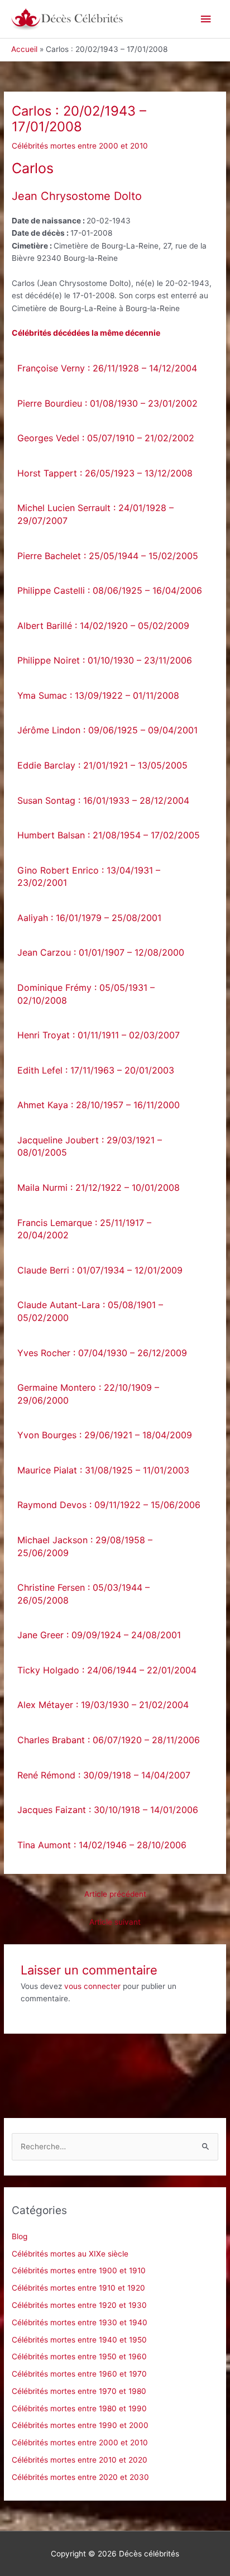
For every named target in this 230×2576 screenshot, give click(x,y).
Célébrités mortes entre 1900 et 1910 (79, 2270)
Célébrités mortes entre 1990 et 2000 (80, 2425)
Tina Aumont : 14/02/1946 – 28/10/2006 (102, 1845)
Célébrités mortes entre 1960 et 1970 (79, 2374)
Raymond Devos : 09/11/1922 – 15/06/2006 (109, 1505)
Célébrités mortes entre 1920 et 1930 (79, 2305)
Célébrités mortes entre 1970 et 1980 (79, 2391)
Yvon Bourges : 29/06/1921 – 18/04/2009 (105, 1435)
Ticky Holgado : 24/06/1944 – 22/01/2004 (107, 1670)
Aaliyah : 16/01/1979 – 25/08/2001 (89, 918)
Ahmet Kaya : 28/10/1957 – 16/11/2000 (99, 1105)
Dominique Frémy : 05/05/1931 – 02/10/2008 (86, 994)
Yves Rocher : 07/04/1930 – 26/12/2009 (102, 1353)
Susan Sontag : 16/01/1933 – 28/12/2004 (103, 800)
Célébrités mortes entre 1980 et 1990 (79, 2408)
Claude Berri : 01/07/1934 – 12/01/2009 (100, 1270)
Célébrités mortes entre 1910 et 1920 (78, 2288)
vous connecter (92, 1986)
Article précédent (115, 1894)
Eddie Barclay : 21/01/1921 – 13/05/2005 (102, 765)
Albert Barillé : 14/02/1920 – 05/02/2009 (103, 626)
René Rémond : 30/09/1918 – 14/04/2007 (104, 1775)
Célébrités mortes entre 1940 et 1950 (79, 2340)
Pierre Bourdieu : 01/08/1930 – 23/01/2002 (107, 403)
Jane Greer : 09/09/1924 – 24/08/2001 (99, 1635)
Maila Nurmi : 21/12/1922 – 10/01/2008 (99, 1187)
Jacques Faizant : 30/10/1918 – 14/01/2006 (108, 1810)
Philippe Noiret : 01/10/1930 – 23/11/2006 (105, 660)
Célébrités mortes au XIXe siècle (70, 2254)
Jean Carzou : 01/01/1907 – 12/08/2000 (101, 952)
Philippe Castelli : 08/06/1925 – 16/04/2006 (110, 590)
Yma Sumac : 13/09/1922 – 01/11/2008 (98, 695)
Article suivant (115, 1922)
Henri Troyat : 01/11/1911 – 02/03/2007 (99, 1035)
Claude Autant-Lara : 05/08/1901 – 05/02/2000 (90, 1311)
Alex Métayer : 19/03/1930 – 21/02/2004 (103, 1705)
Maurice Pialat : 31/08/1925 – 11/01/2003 (103, 1470)
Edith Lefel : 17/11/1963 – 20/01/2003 (96, 1070)
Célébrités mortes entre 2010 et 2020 (80, 2460)
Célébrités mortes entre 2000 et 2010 (80, 146)
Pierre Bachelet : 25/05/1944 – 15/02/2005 (108, 556)
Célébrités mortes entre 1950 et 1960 (79, 2356)
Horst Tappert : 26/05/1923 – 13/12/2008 (105, 473)
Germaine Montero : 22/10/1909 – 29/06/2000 (88, 1394)
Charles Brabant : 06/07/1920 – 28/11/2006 (109, 1740)
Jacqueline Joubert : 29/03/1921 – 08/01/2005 (90, 1146)
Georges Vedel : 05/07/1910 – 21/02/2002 (106, 438)
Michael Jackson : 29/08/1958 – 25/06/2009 (85, 1546)
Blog (20, 2236)
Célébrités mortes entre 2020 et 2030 (80, 2477)
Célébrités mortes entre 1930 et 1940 (80, 2322)
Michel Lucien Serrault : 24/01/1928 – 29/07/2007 (95, 514)
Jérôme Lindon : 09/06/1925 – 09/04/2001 (107, 730)
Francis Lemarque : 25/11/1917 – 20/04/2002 (84, 1229)
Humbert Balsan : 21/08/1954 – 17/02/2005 (109, 835)
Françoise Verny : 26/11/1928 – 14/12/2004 (107, 368)
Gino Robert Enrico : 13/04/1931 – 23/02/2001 (89, 877)
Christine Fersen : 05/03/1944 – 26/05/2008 (83, 1594)
